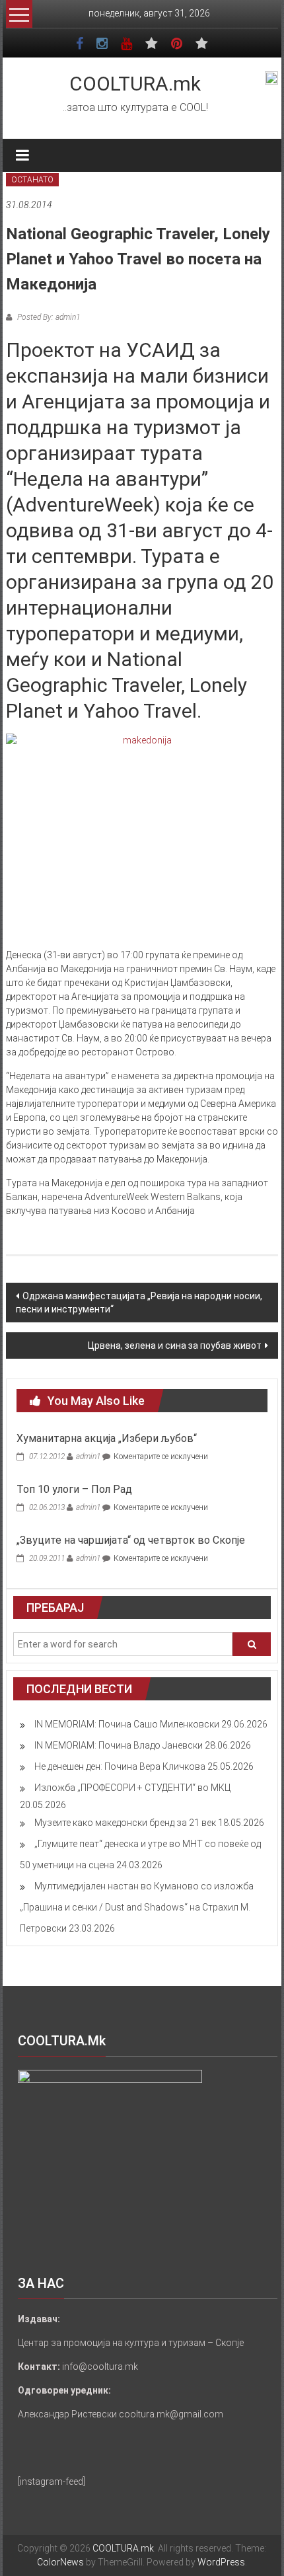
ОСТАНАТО (32, 180)
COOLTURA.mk (135, 84)
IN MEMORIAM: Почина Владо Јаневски (119, 1745)
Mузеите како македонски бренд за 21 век (125, 1823)
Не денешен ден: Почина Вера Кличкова (120, 1766)
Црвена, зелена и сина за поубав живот (175, 1345)
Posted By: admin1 (48, 317)
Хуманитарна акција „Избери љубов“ (107, 1438)
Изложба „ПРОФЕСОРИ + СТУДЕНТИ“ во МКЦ (132, 1788)
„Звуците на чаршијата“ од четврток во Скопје (131, 1540)
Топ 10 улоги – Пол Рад (74, 1489)
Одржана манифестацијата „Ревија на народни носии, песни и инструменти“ (139, 1303)
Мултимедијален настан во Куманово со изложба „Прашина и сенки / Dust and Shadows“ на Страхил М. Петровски (137, 1907)
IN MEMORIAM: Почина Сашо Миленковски (127, 1724)
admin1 (88, 1457)
